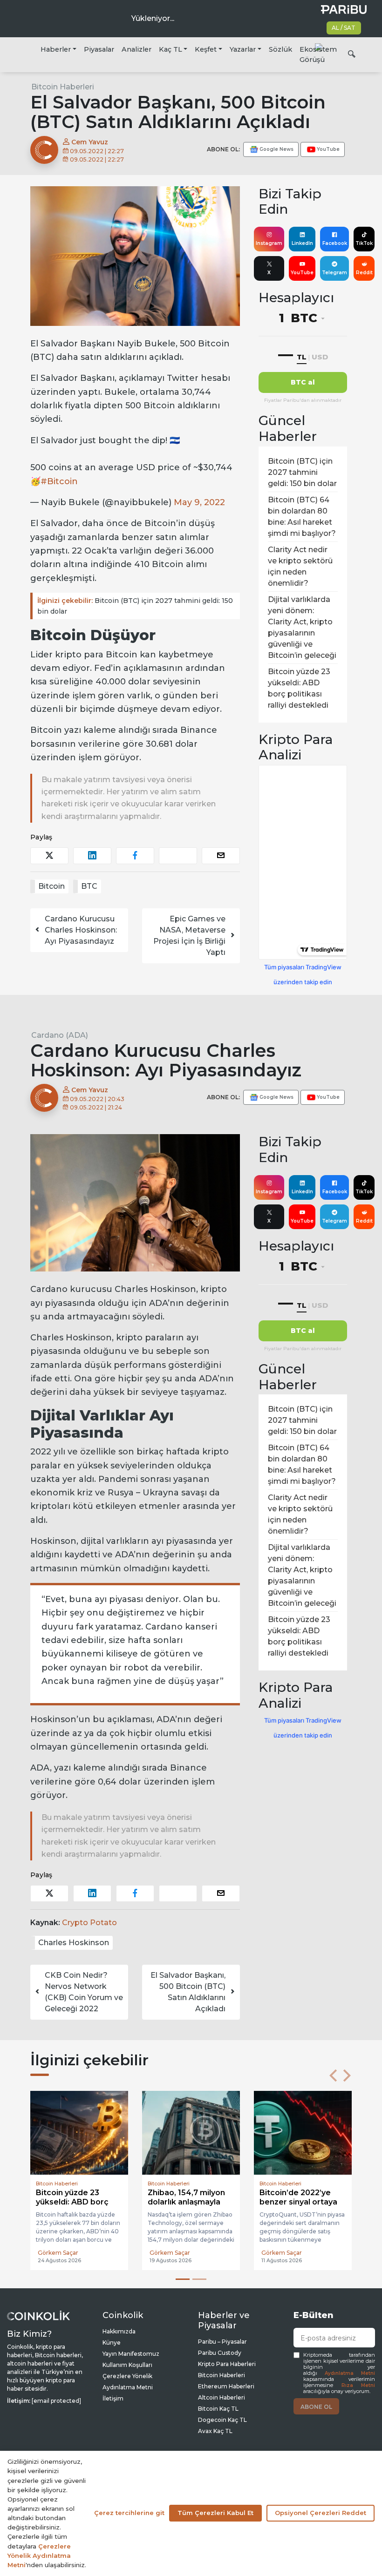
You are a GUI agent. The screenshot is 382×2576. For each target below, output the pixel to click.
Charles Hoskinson (74, 1943)
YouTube (302, 273)
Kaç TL (171, 49)
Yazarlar (243, 49)
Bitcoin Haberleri (63, 87)
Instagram (269, 243)
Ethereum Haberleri (226, 2386)
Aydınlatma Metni (350, 2373)
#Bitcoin (59, 481)
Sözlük (280, 49)
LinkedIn (302, 243)
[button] (333, 2076)
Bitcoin (51, 886)
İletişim (113, 2398)
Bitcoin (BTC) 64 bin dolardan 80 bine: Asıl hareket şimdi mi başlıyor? (302, 517)
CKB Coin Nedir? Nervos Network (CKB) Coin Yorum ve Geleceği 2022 (84, 1992)
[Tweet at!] (49, 855)
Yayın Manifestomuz (131, 2354)
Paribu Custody (220, 2353)
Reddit (364, 273)
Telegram (334, 273)
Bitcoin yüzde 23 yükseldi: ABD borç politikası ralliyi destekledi (299, 688)
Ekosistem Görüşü (318, 54)
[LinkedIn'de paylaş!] (92, 855)
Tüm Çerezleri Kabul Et (215, 2513)
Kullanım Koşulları (127, 2365)
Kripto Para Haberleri (227, 2364)
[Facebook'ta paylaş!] (135, 855)
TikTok (364, 243)
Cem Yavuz (89, 142)
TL (302, 357)
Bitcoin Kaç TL (218, 2409)
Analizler (136, 49)
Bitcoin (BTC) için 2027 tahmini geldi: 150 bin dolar (135, 606)
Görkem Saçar (58, 2253)
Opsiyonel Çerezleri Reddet (321, 2513)
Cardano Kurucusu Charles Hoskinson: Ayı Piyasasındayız (81, 930)
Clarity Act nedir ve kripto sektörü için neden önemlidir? (300, 566)
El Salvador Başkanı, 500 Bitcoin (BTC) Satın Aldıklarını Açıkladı (188, 1992)
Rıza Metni (358, 2385)
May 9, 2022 (199, 502)
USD (320, 357)
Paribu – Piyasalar (222, 2342)
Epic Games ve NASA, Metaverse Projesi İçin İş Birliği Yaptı (189, 936)
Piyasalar (99, 49)
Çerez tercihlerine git (129, 2513)
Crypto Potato (89, 1923)
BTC (89, 886)
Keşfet (206, 49)
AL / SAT (344, 28)
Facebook (335, 243)
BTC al (303, 382)
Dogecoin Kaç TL (222, 2420)
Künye (112, 2343)
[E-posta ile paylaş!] (221, 855)
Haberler (56, 49)
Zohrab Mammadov (289, 2253)
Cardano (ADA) (60, 1035)
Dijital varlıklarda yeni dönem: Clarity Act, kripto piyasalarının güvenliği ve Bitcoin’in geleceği (302, 627)
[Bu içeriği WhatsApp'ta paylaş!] (178, 855)
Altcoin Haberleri (222, 2397)
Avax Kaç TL (215, 2431)
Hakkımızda (119, 2331)
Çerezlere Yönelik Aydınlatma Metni (39, 2556)
